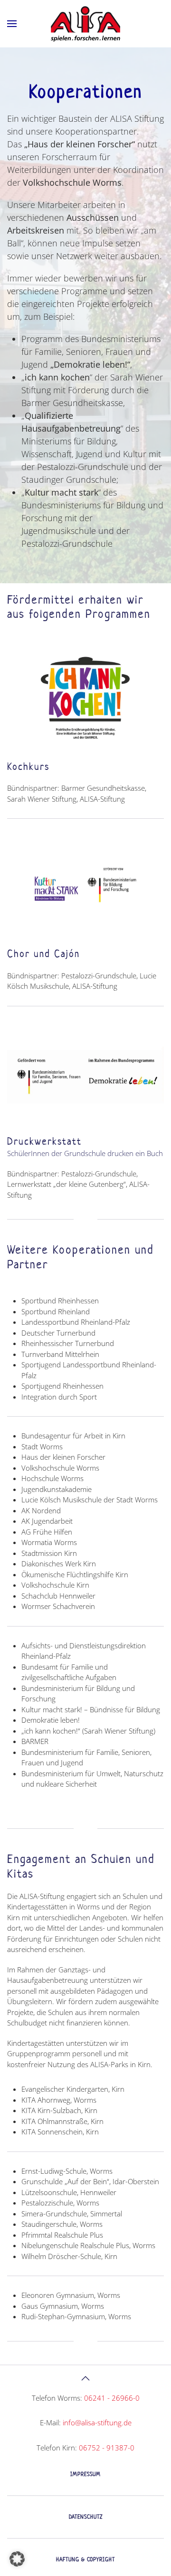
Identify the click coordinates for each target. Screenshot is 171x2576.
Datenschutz (86, 2517)
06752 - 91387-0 (107, 2448)
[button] (12, 24)
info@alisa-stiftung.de (97, 2422)
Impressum (85, 2474)
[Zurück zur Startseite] (85, 24)
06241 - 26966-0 (112, 2398)
